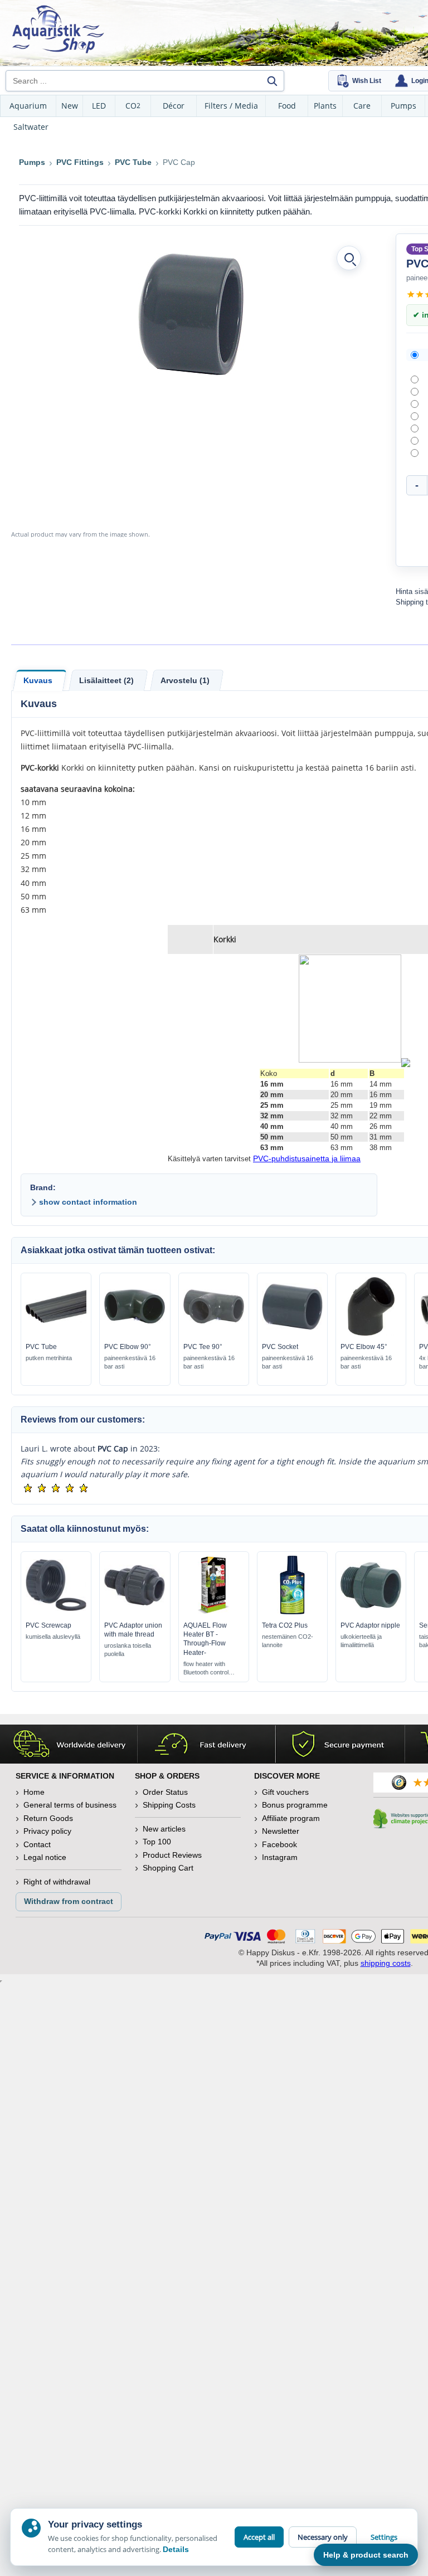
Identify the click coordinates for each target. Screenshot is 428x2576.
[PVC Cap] (191, 314)
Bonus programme (295, 1805)
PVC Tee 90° (203, 1347)
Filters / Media (231, 106)
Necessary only (323, 2537)
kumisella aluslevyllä (53, 1637)
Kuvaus (38, 680)
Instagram (280, 1857)
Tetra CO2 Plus (285, 1625)
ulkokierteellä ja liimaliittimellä (361, 1641)
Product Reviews (172, 1855)
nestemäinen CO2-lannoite (288, 1641)
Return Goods (48, 1818)
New (70, 106)
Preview (56, 1333)
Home (34, 1792)
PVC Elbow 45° (364, 1347)
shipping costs (386, 1963)
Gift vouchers (285, 1792)
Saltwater (31, 127)
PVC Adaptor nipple (370, 1625)
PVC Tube (41, 1347)
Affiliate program (291, 1818)
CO (133, 106)
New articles (164, 1829)
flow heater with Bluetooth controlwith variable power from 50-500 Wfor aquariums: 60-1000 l (209, 1669)
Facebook (279, 1844)
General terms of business (70, 1805)
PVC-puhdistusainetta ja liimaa (307, 1158)
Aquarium (28, 106)
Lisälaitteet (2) (106, 680)
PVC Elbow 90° (128, 1347)
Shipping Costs (169, 1805)
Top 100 (157, 1842)
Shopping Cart (168, 1868)
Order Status (165, 1792)
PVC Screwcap (48, 1625)
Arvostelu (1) (185, 680)
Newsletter (281, 1831)
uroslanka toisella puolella (128, 1650)
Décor (174, 106)
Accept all (259, 2537)
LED (99, 106)
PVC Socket (280, 1347)
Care (362, 106)
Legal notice (45, 1857)
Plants (325, 106)
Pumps (403, 106)
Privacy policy (47, 1831)
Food (287, 106)
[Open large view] (349, 258)
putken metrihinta (49, 1358)
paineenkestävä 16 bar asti (130, 1362)
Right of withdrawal (57, 1882)
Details (176, 2549)
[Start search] (272, 81)
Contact (37, 1844)
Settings (384, 2537)
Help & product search (366, 2555)
